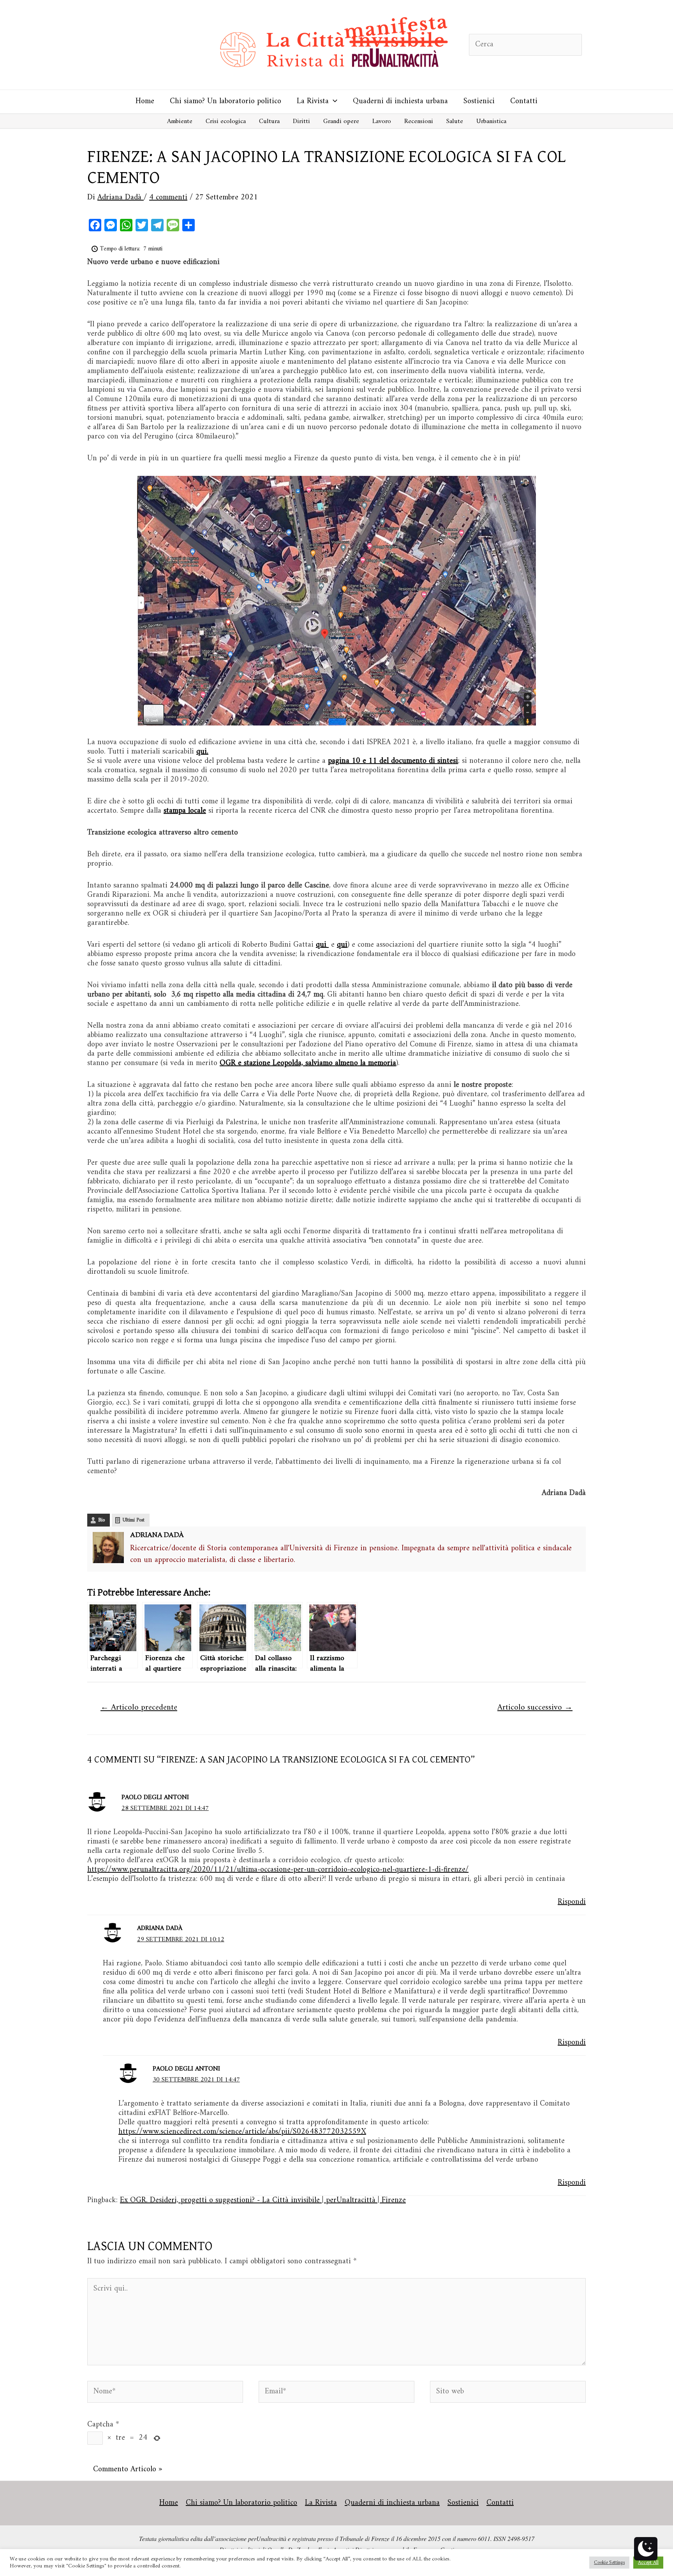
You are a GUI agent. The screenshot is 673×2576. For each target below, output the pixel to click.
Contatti (524, 101)
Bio (101, 1520)
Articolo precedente (139, 1708)
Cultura (269, 121)
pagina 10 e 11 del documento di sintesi (393, 761)
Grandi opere (341, 121)
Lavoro (382, 121)
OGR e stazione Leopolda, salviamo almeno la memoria (308, 1063)
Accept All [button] (648, 2563)
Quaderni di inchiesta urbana (400, 101)
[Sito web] (508, 2394)
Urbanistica (491, 121)
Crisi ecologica (226, 121)
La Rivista (313, 101)
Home (145, 101)
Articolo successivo (535, 1708)
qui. (202, 752)
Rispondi (572, 1902)
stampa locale (185, 811)
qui (342, 945)
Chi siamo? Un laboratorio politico (226, 101)
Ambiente (180, 121)
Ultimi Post (134, 1520)
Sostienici (479, 101)
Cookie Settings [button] (609, 2563)
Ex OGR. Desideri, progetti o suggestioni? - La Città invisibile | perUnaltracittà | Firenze (263, 2200)
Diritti (301, 121)
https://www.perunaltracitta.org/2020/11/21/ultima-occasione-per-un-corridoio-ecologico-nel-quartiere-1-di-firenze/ (278, 1870)
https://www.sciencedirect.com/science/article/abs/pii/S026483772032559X (242, 2132)
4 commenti (168, 198)
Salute (455, 121)
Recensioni (419, 121)
